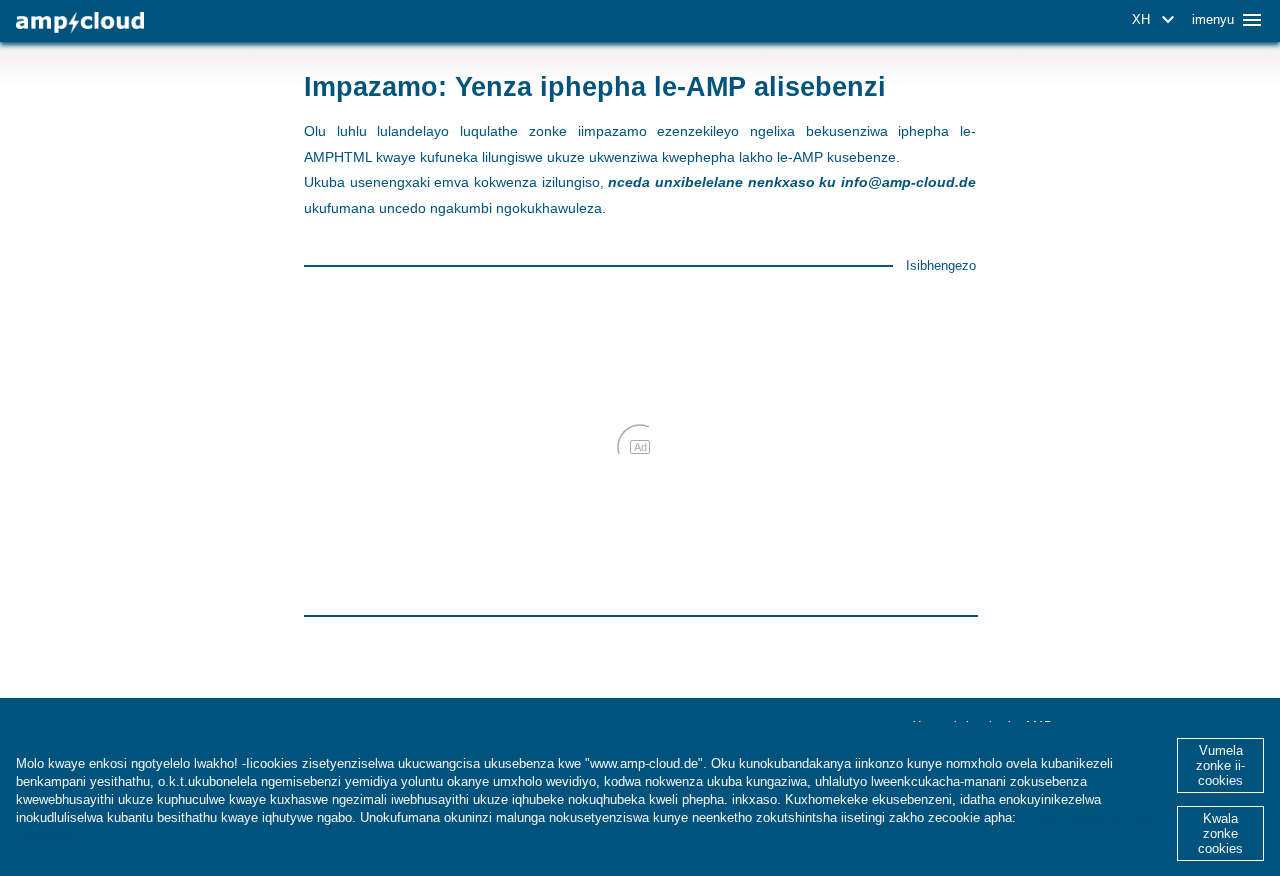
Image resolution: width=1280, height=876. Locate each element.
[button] (1156, 20)
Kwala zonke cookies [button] (1220, 833)
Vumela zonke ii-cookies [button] (1220, 765)
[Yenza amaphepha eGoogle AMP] (80, 22)
